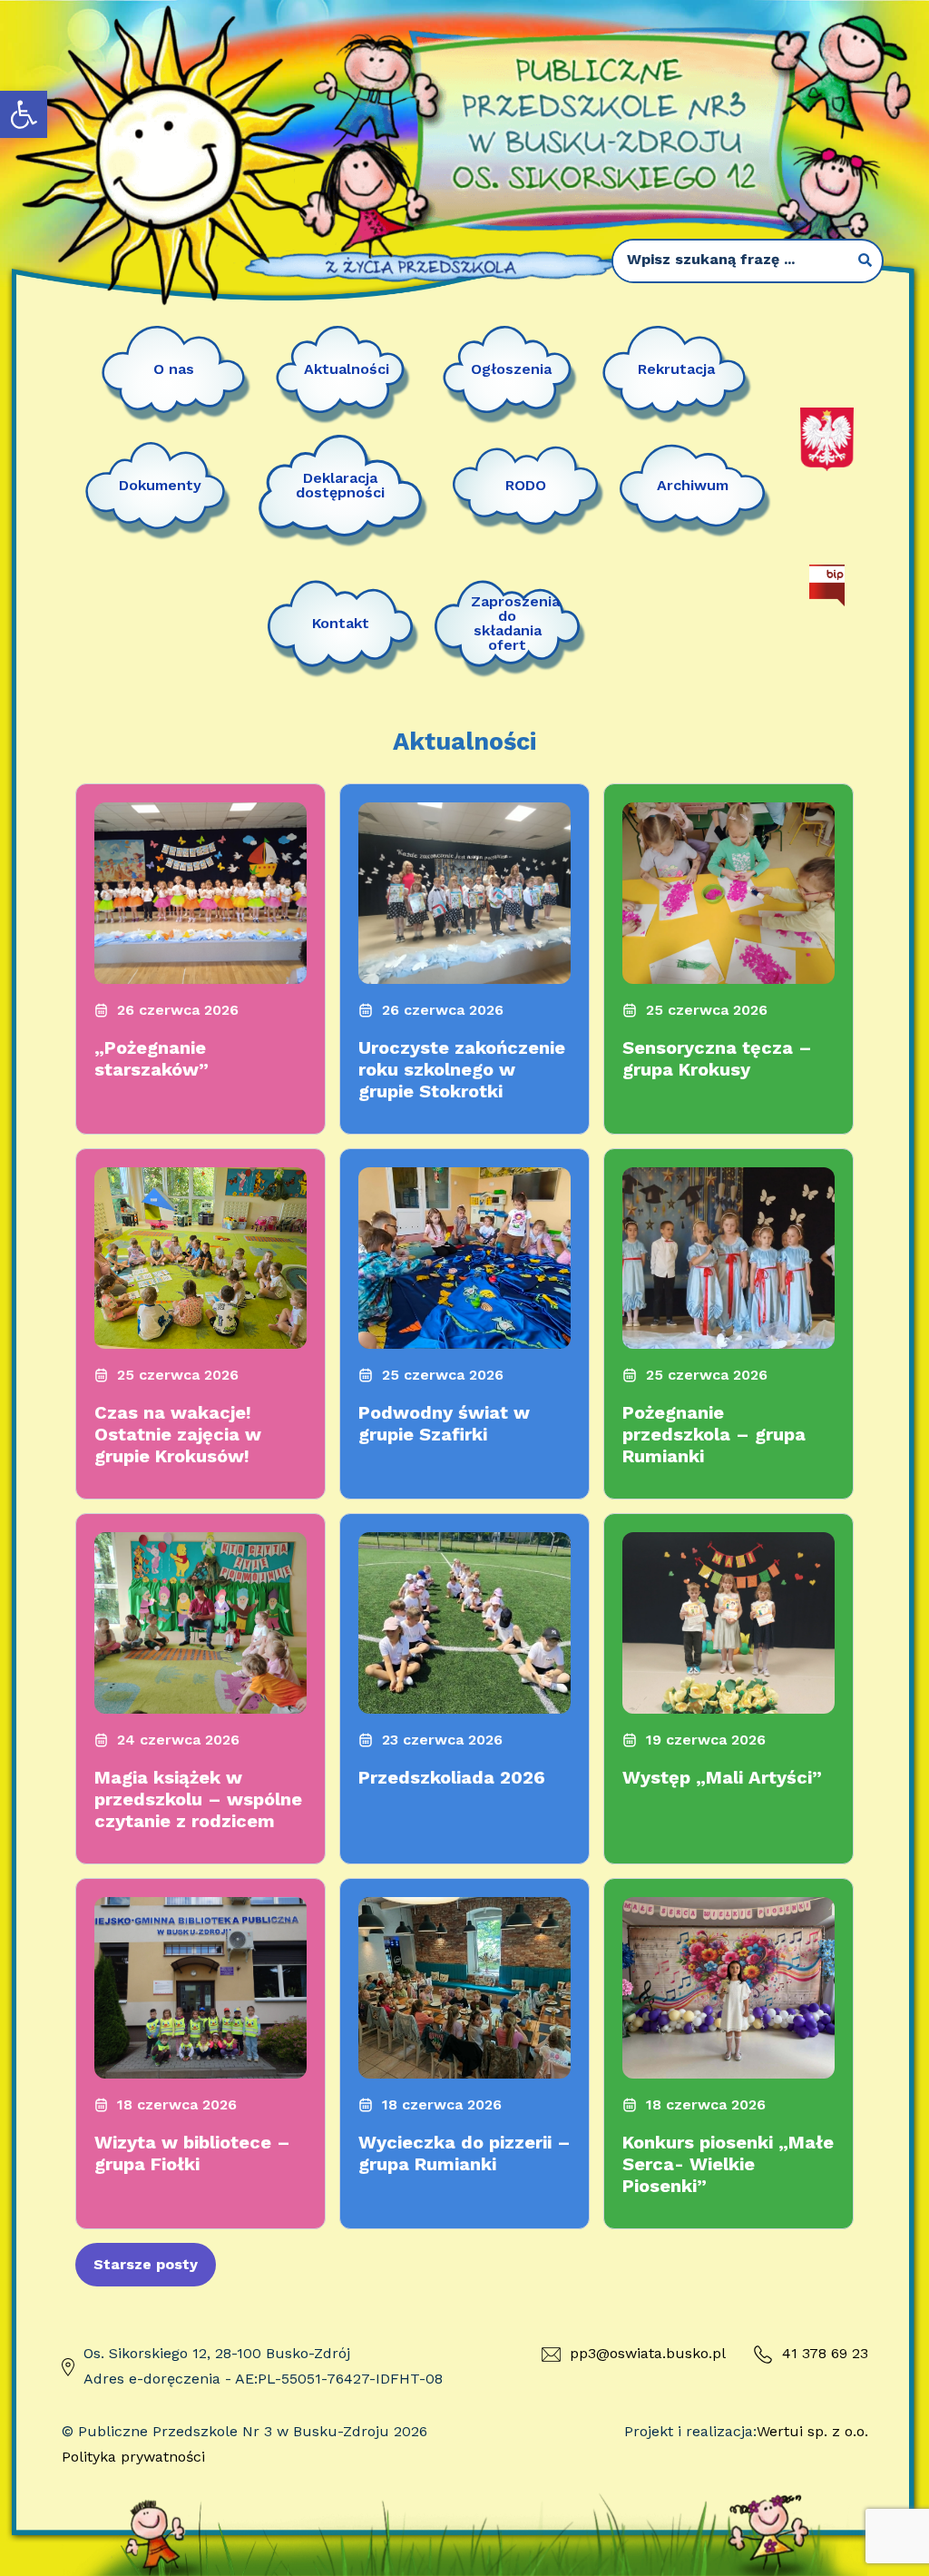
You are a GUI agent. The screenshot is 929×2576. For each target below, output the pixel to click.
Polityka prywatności (133, 2457)
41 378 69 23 (825, 2353)
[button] (24, 114)
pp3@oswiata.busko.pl (648, 2353)
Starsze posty (146, 2264)
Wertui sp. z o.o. (812, 2431)
